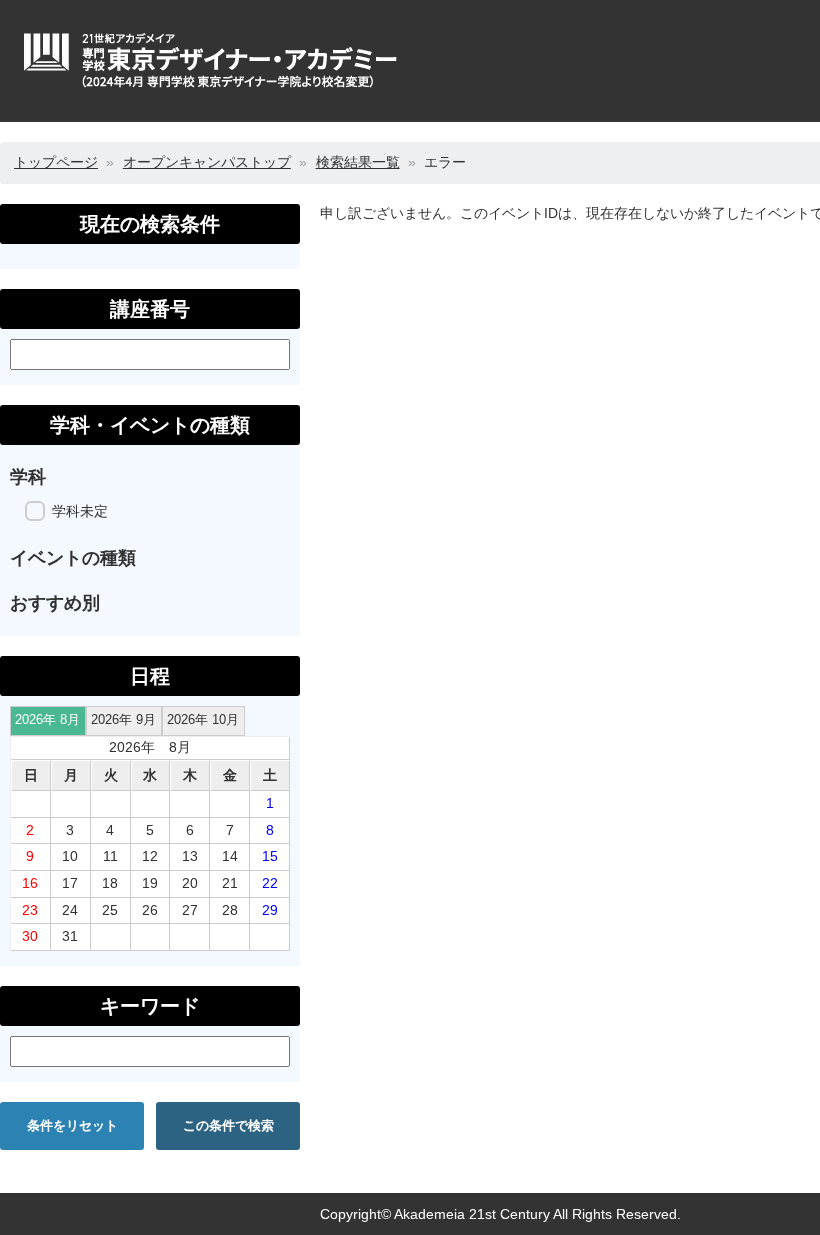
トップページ (56, 162)
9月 (123, 720)
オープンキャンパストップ (207, 162)
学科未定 (80, 511)
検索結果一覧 (358, 162)
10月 (203, 720)
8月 (47, 720)
